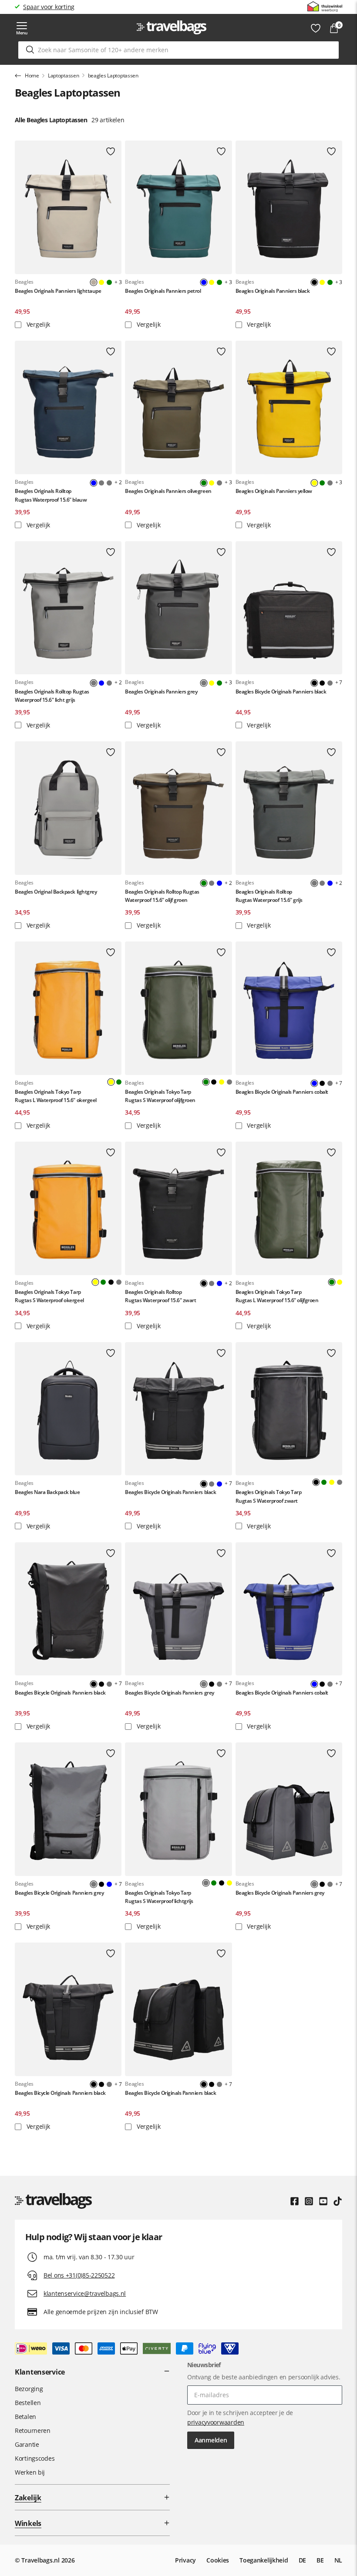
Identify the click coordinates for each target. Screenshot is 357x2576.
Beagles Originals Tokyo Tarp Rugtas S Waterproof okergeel (49, 1296)
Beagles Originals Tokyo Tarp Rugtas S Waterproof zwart (269, 1496)
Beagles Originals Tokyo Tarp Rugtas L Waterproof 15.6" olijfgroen (277, 1296)
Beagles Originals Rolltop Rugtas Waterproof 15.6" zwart (160, 1296)
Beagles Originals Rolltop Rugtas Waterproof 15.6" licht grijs (52, 696)
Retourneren (33, 2430)
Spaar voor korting (49, 7)
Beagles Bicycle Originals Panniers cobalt (282, 1092)
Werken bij (30, 2472)
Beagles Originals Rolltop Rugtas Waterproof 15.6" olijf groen (162, 896)
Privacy (185, 2560)
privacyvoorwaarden (216, 2422)
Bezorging (29, 2389)
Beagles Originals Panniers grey (161, 692)
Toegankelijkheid (264, 2560)
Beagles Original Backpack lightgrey (56, 892)
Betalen (25, 2417)
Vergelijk (37, 324)
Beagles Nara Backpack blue (47, 1492)
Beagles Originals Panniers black (273, 291)
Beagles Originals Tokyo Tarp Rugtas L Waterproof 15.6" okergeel (56, 1096)
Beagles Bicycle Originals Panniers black (281, 692)
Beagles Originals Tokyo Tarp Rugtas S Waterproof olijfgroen (160, 1096)
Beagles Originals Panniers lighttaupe (58, 291)
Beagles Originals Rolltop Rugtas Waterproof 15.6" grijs (269, 896)
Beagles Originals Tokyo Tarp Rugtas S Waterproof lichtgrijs (159, 1897)
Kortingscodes (35, 2458)
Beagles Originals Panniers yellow (274, 491)
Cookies (218, 2560)
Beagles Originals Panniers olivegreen (168, 491)
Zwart (322, 683)
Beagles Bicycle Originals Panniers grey (169, 1693)
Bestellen (28, 2403)
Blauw (101, 683)
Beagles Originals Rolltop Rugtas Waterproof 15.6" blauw (51, 495)
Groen (109, 282)
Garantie (27, 2444)
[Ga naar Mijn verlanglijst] (316, 28)
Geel (101, 282)
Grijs (101, 483)
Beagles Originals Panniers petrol (163, 291)
